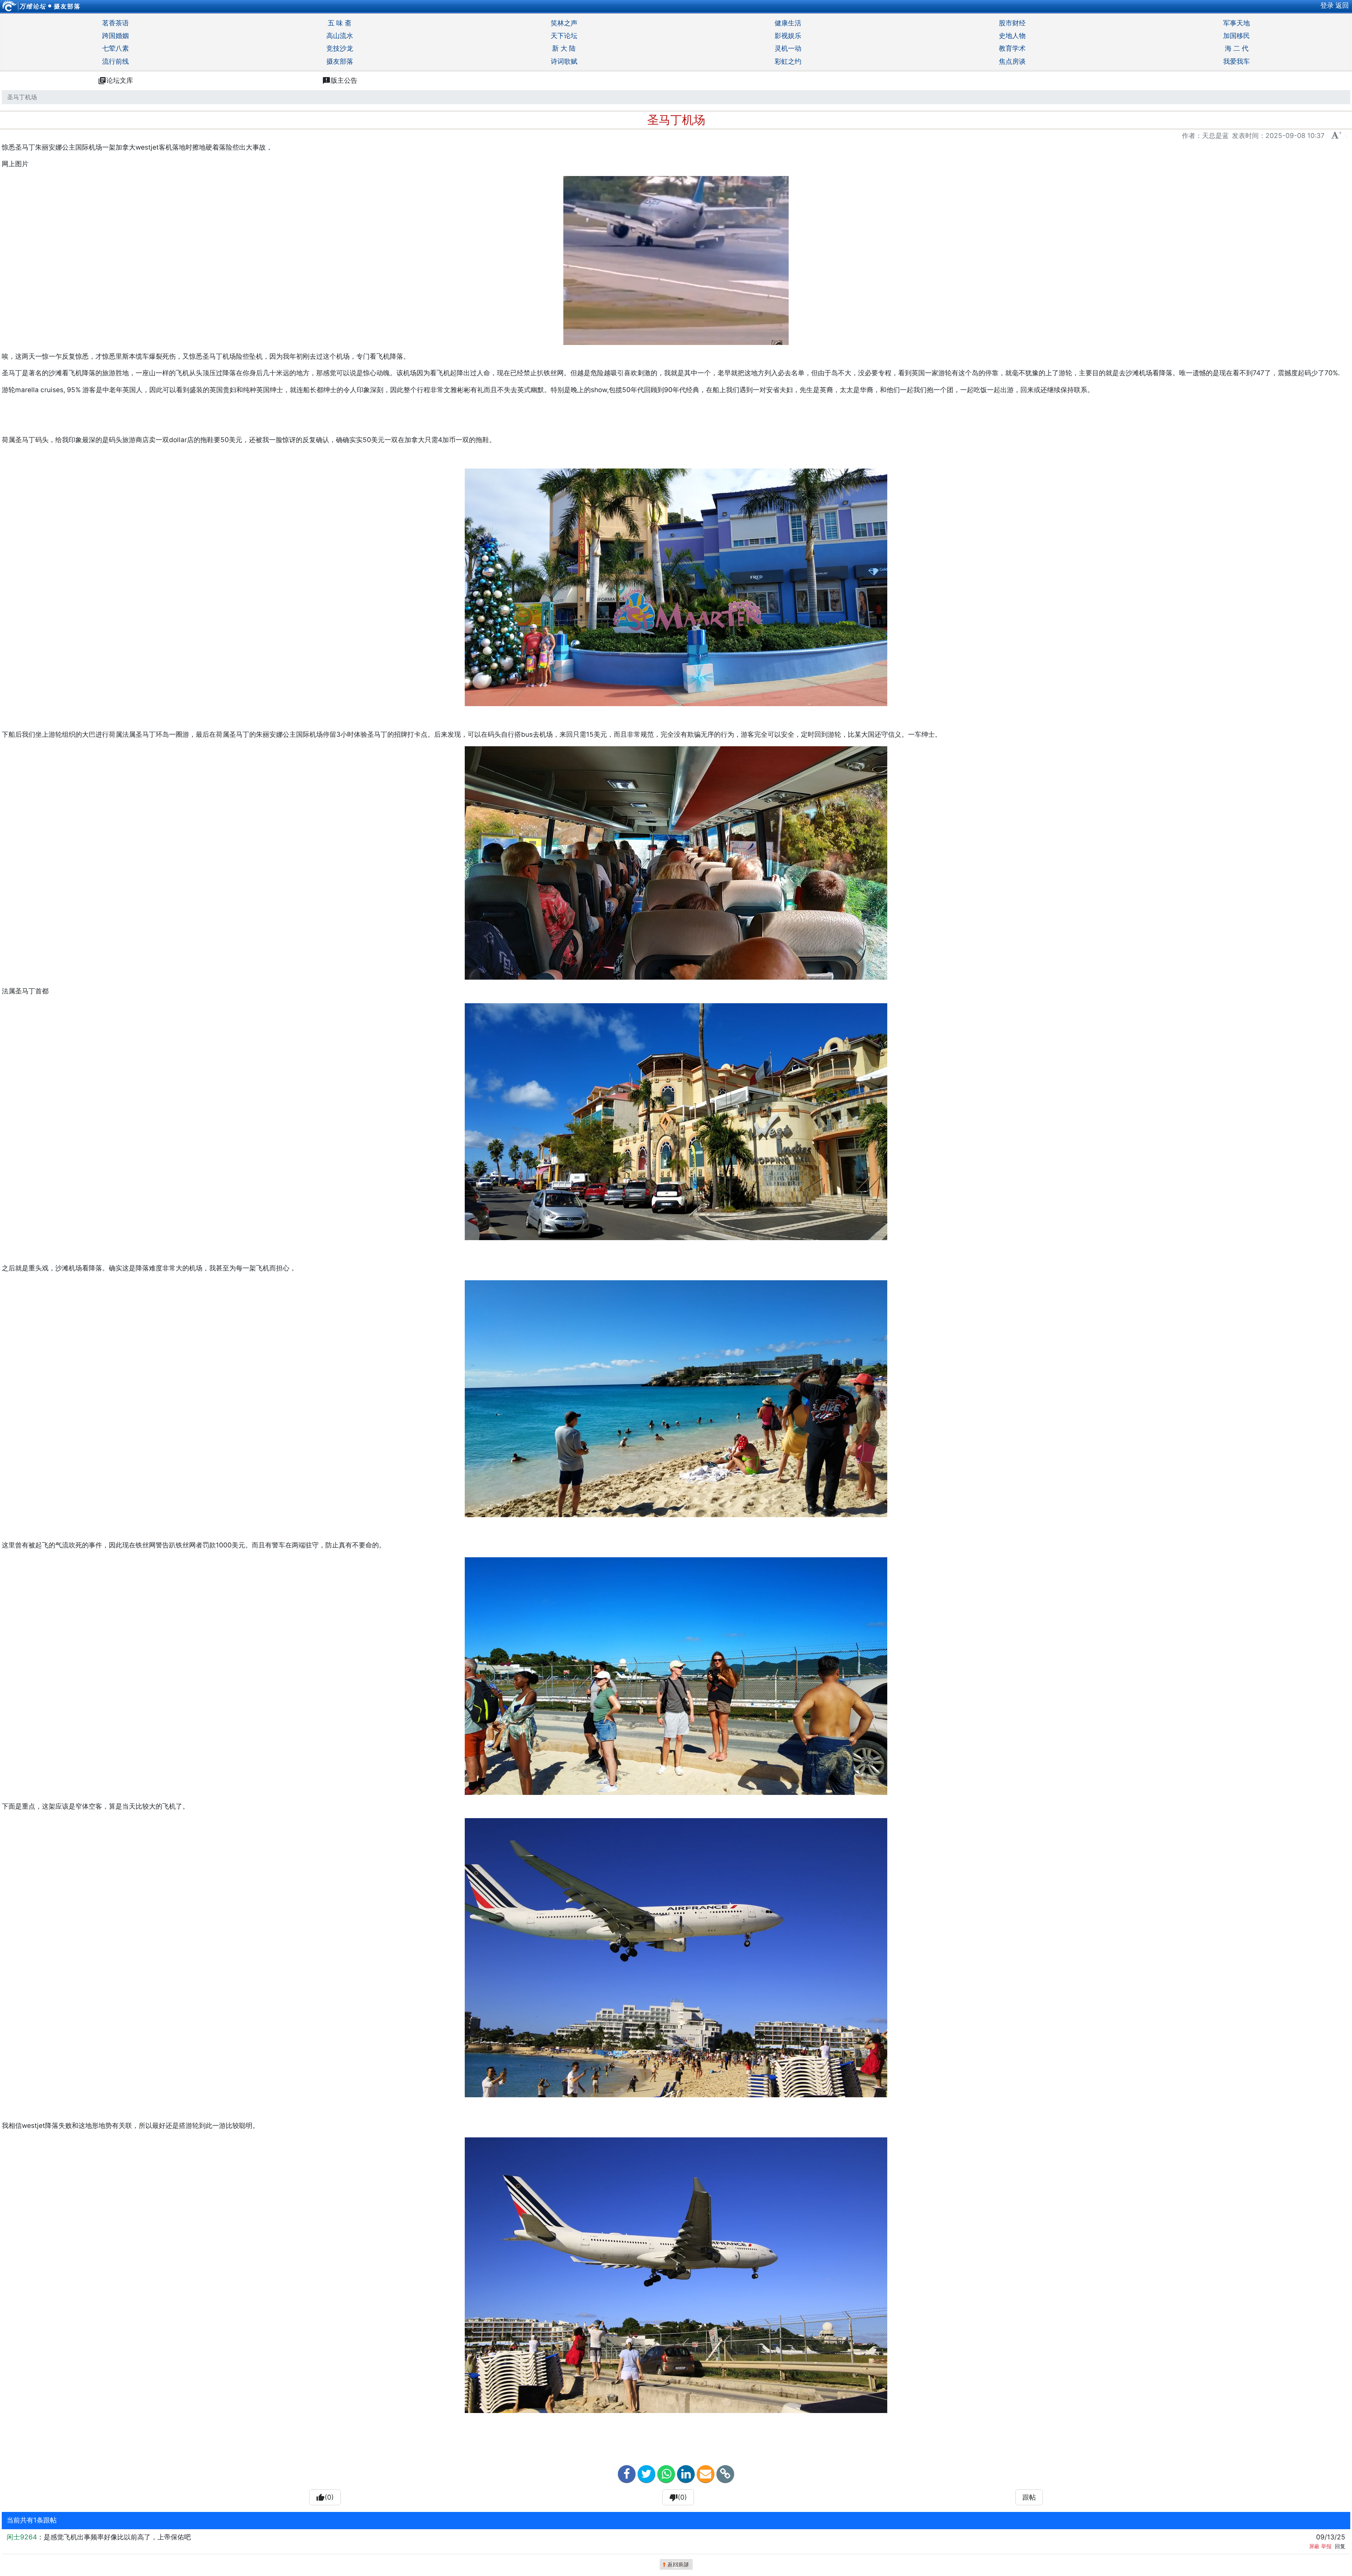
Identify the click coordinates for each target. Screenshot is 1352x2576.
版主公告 (340, 81)
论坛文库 (115, 81)
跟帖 (1029, 2497)
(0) (325, 2498)
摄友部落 (67, 6)
